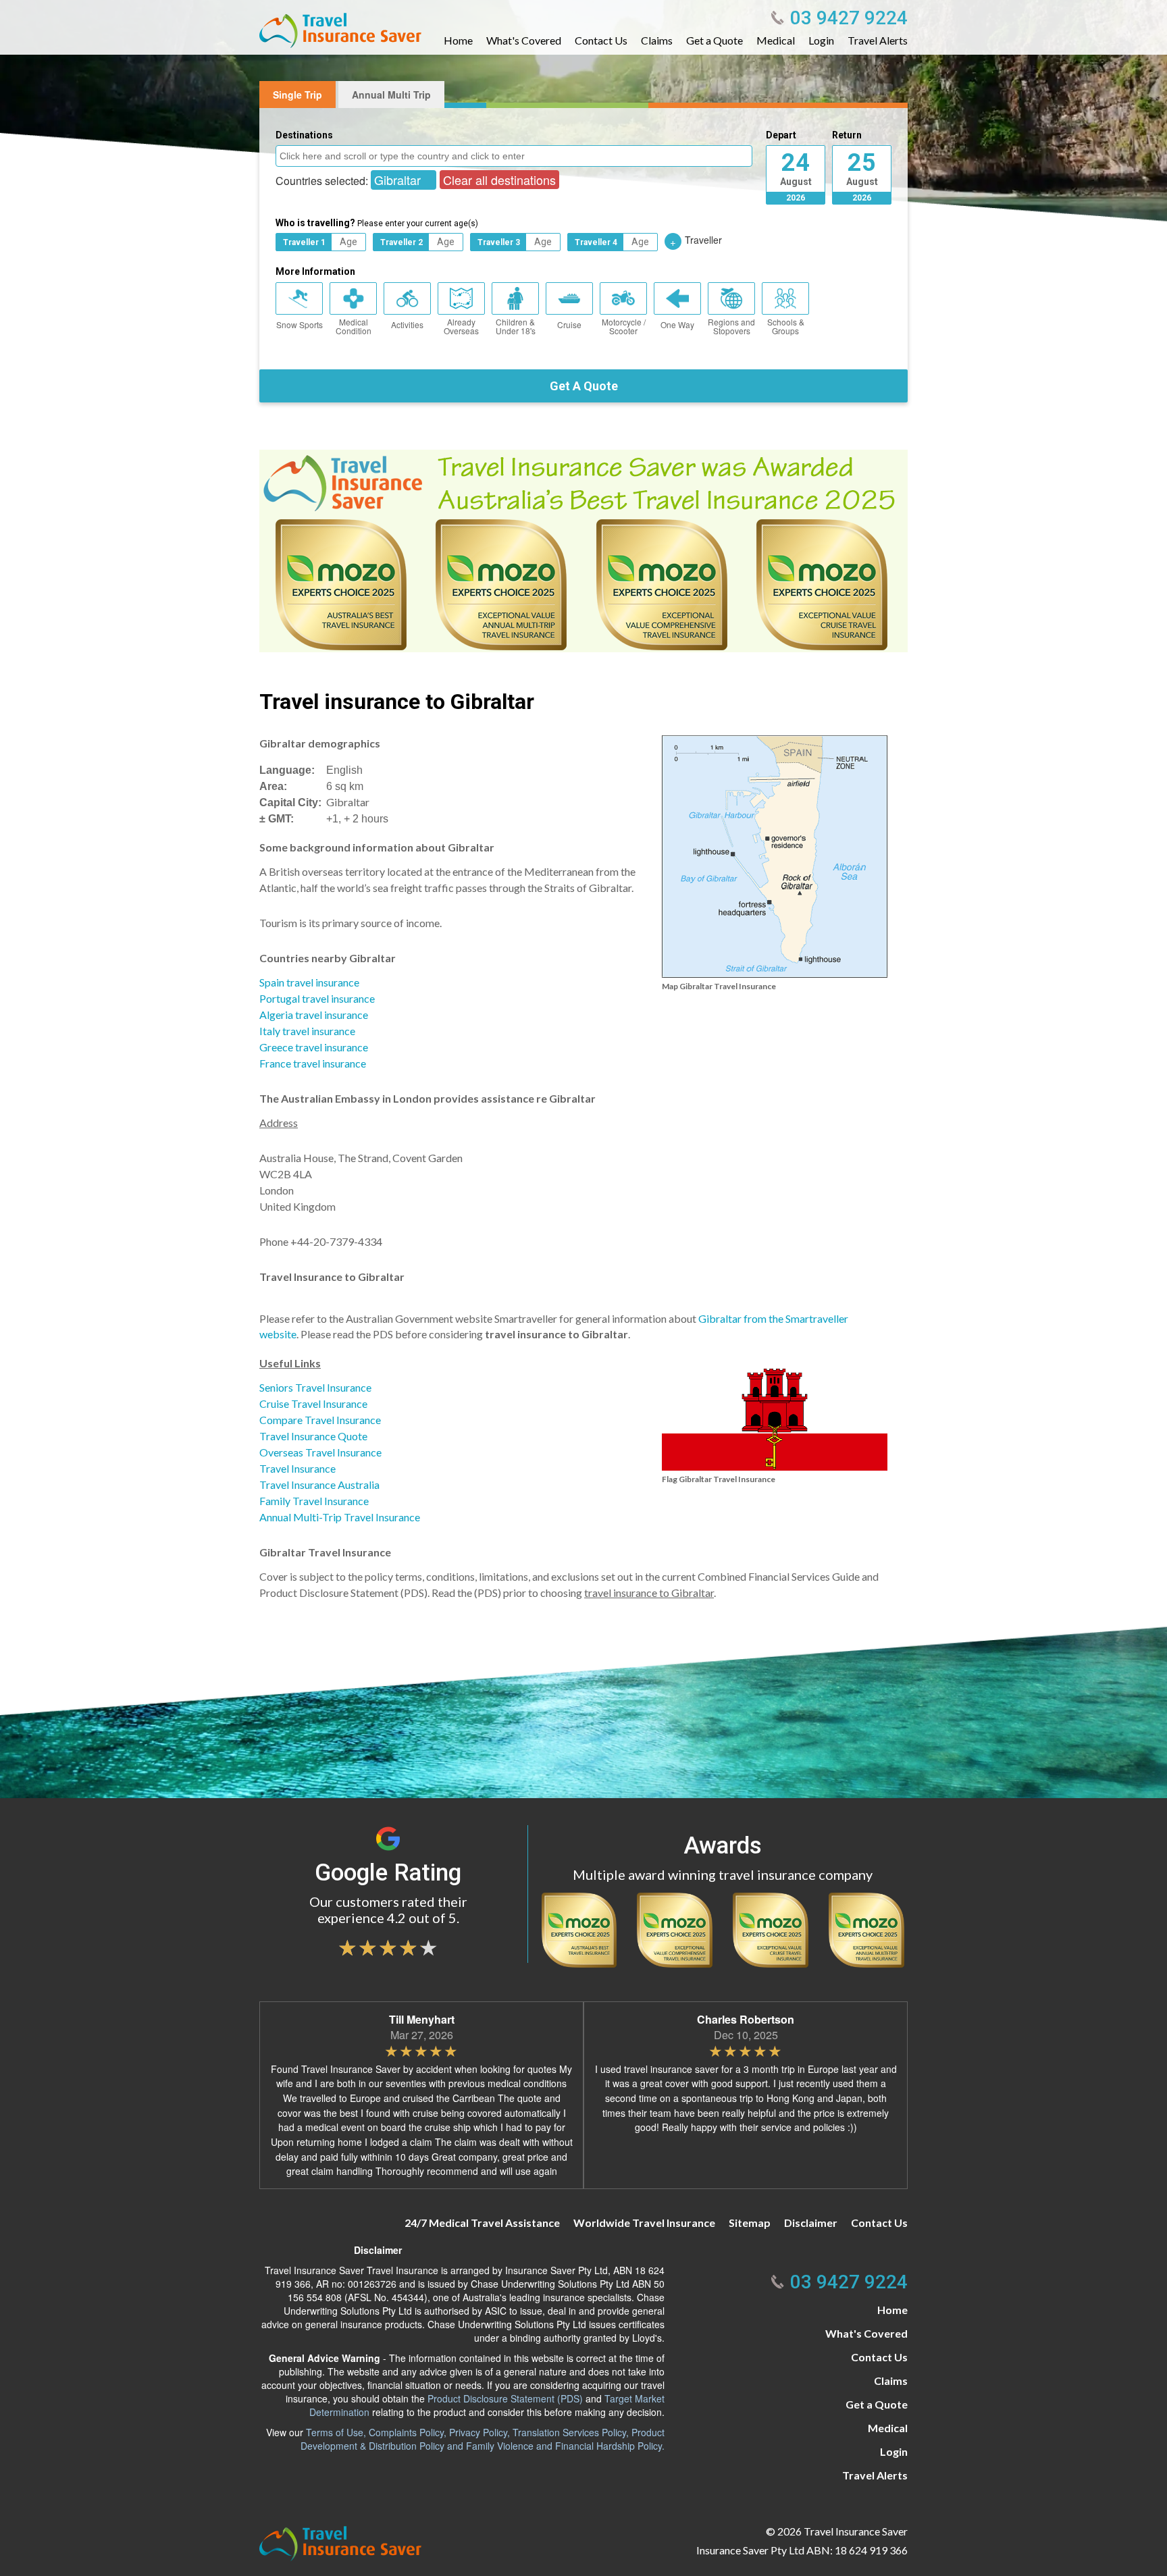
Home (458, 41)
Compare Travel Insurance (320, 1420)
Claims (657, 41)
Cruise (569, 324)
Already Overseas (461, 326)
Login (821, 41)
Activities (407, 324)
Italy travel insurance (307, 1031)
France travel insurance (313, 1063)
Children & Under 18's (516, 326)
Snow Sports (300, 324)
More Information (315, 271)
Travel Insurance (297, 1468)
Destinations (304, 135)
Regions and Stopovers (731, 326)
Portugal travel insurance (317, 998)
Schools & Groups (786, 326)
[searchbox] (516, 155)
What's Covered (524, 41)
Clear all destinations (499, 180)
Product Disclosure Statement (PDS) (505, 2398)
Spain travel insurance (309, 982)
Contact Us (601, 41)
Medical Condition (354, 326)
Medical (776, 41)
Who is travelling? (377, 223)
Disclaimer (811, 2223)
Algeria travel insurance (314, 1015)
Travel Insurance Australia (319, 1484)
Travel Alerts (878, 41)
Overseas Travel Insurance (320, 1452)
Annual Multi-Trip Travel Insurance (340, 1517)
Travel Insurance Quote (313, 1436)
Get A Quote (584, 386)
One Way (677, 324)
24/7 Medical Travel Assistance (482, 2223)
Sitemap (750, 2223)
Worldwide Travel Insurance (644, 2223)
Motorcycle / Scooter (624, 326)
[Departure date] (796, 166)
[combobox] (514, 156)
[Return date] (862, 166)
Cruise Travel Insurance (313, 1403)
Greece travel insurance (314, 1047)
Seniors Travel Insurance (315, 1387)
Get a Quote (715, 41)
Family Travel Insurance (314, 1501)
